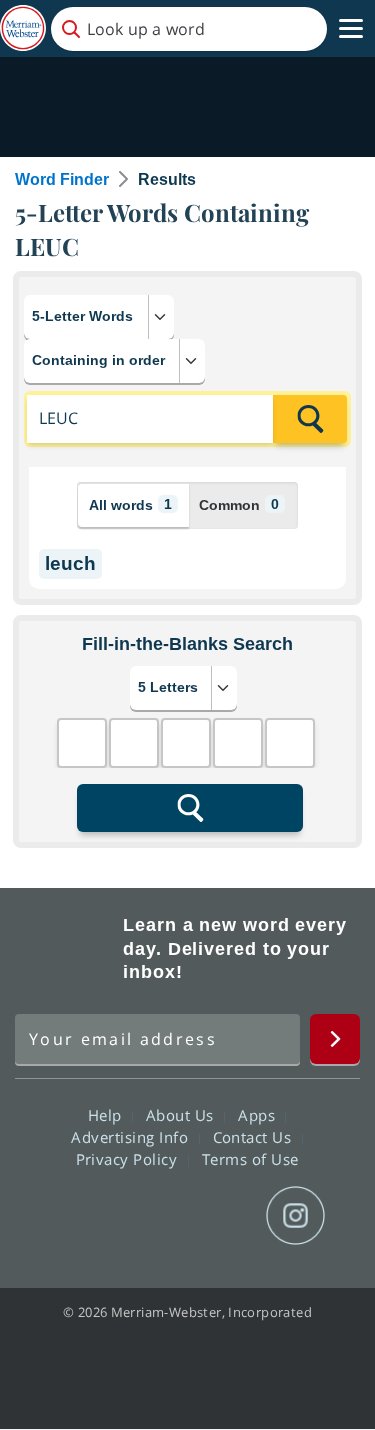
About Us (182, 1115)
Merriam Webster (66, 949)
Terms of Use (250, 1159)
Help (107, 1115)
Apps (259, 1115)
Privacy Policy (129, 1159)
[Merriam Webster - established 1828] (23, 28)
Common (239, 504)
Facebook (79, 1216)
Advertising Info (132, 1137)
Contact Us (255, 1137)
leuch (70, 563)
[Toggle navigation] (351, 29)
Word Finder (62, 179)
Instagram (295, 1216)
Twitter (151, 1216)
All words (130, 504)
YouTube (223, 1216)
